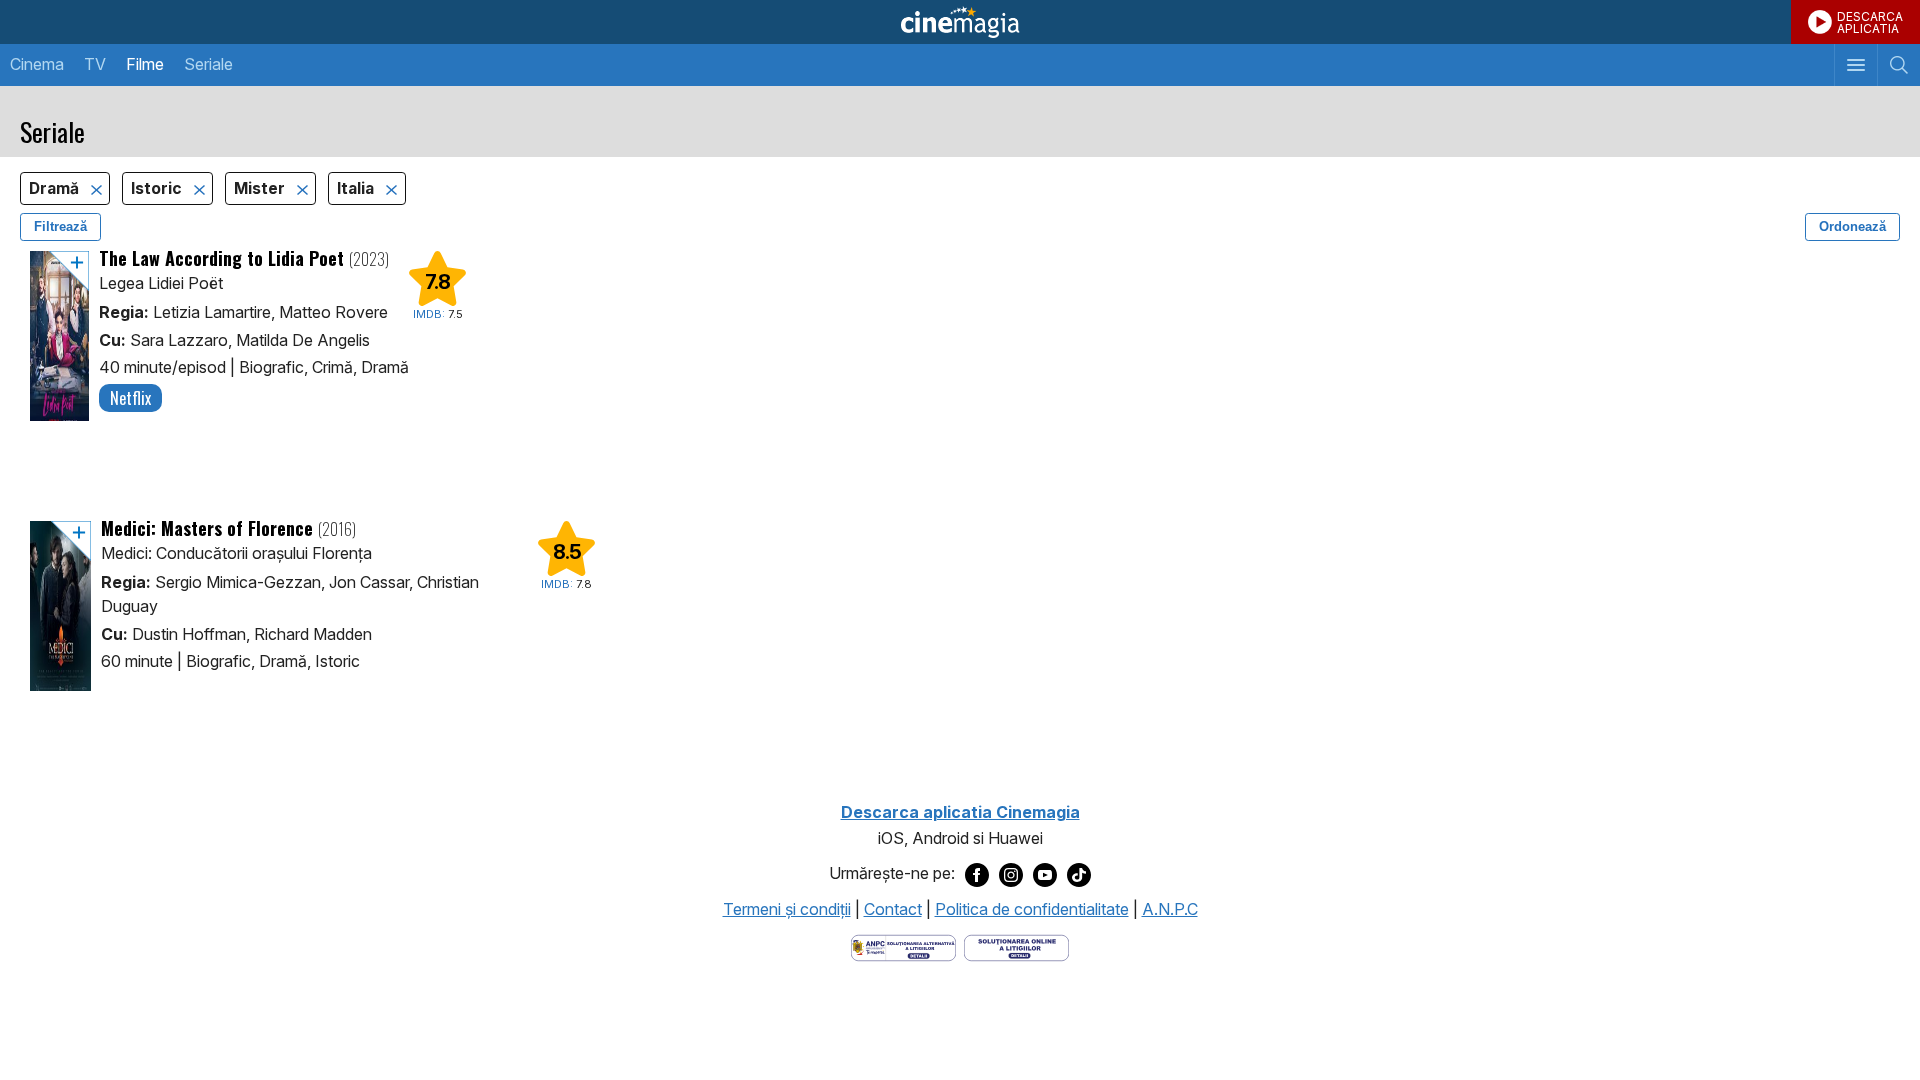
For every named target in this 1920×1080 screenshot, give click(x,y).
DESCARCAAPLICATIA (1870, 22)
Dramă (56, 188)
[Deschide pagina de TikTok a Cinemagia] (1079, 874)
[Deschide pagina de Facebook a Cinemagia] (977, 874)
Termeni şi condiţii (787, 909)
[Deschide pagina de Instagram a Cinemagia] (1011, 874)
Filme (145, 64)
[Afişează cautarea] (1898, 65)
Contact (893, 909)
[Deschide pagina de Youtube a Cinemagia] (1045, 874)
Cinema (37, 64)
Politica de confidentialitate (1032, 909)
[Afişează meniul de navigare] (1855, 65)
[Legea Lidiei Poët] (59, 336)
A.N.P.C (1170, 909)
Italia (357, 188)
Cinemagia (960, 22)
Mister (261, 188)
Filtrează (60, 226)
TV (95, 64)
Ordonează (1852, 226)
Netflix (130, 398)
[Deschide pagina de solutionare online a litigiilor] (1016, 946)
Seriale (208, 64)
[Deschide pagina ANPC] (903, 946)
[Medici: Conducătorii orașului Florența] (60, 606)
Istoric (158, 188)
